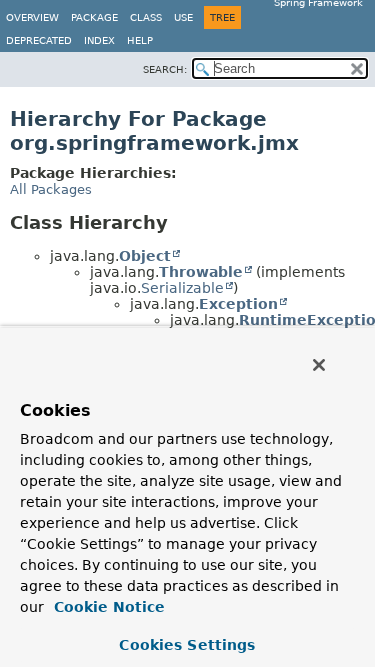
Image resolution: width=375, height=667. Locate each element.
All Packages (51, 189)
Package (94, 17)
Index (99, 40)
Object (145, 256)
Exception (238, 304)
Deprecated (39, 40)
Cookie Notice (107, 607)
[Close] (319, 365)
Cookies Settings (187, 645)
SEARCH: (165, 69)
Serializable (182, 288)
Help (140, 40)
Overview (32, 17)
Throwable (201, 272)
